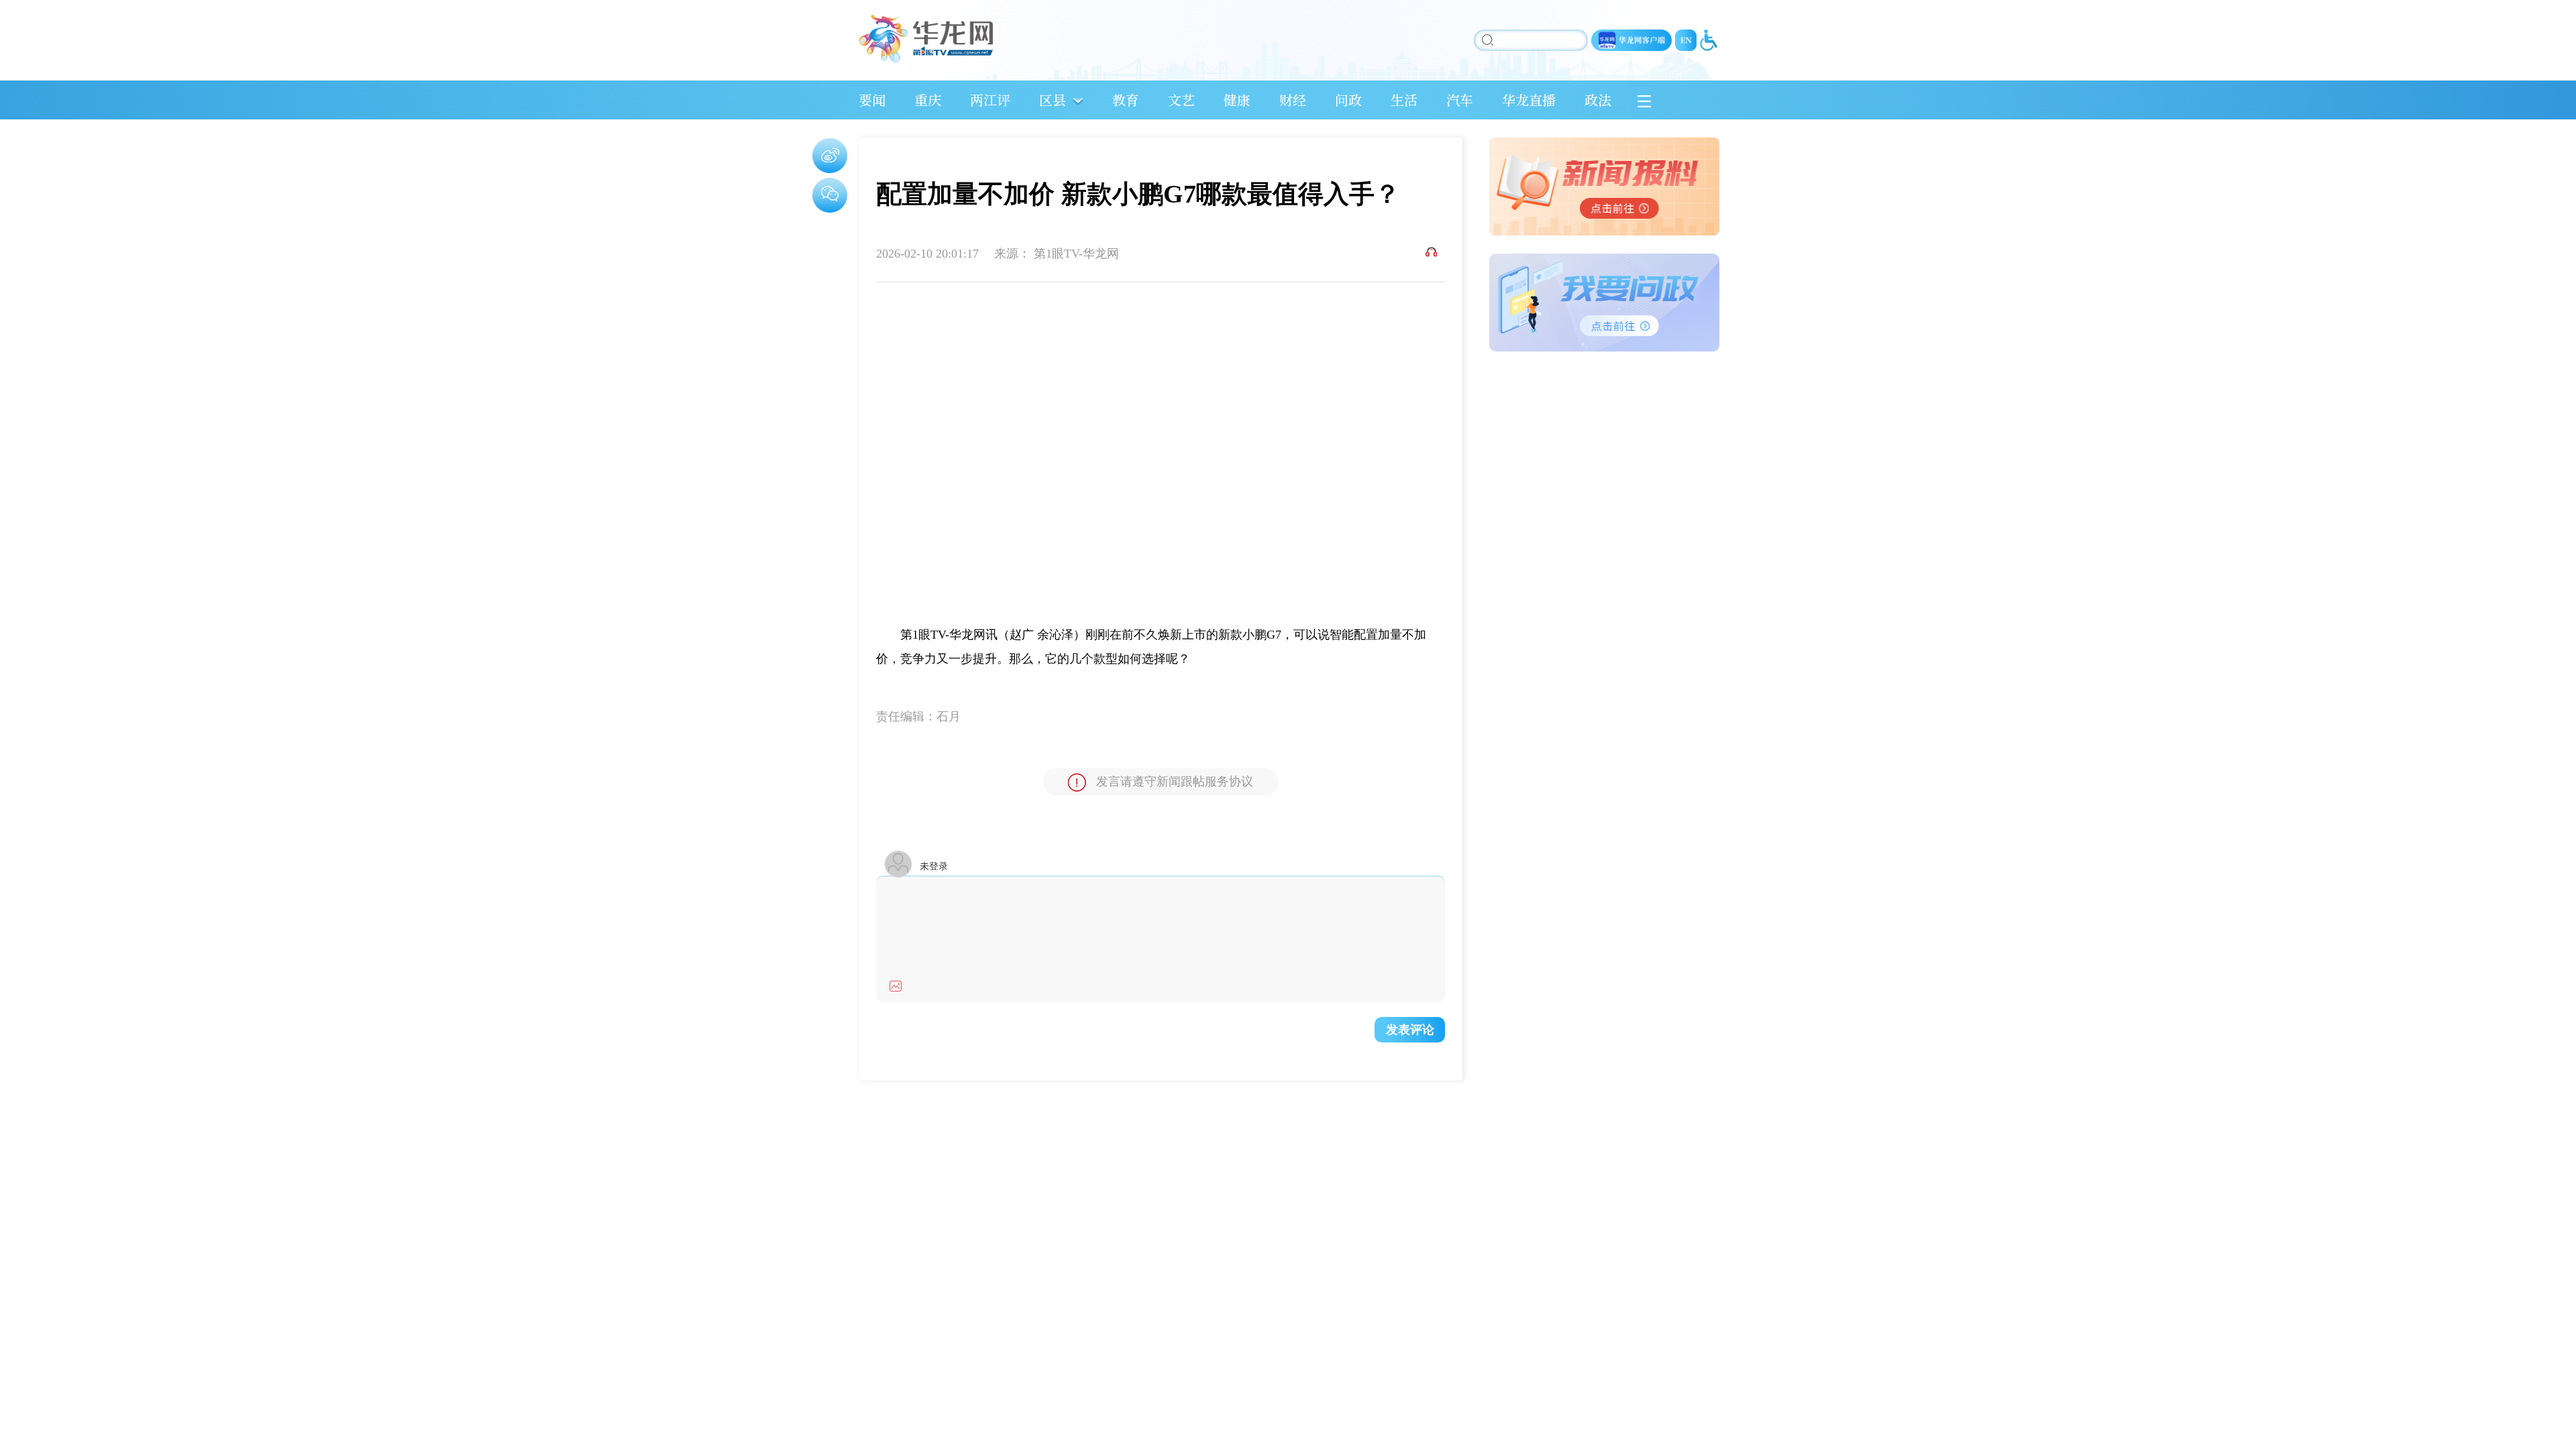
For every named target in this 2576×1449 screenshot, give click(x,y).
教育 (1126, 100)
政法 (1598, 100)
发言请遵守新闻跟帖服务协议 (1175, 782)
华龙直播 (1529, 100)
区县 (1053, 100)
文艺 (1181, 100)
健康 (1237, 100)
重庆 (928, 100)
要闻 (872, 100)
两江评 (990, 100)
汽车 (1460, 100)
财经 (1293, 100)
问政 (1348, 100)
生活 (1404, 100)
